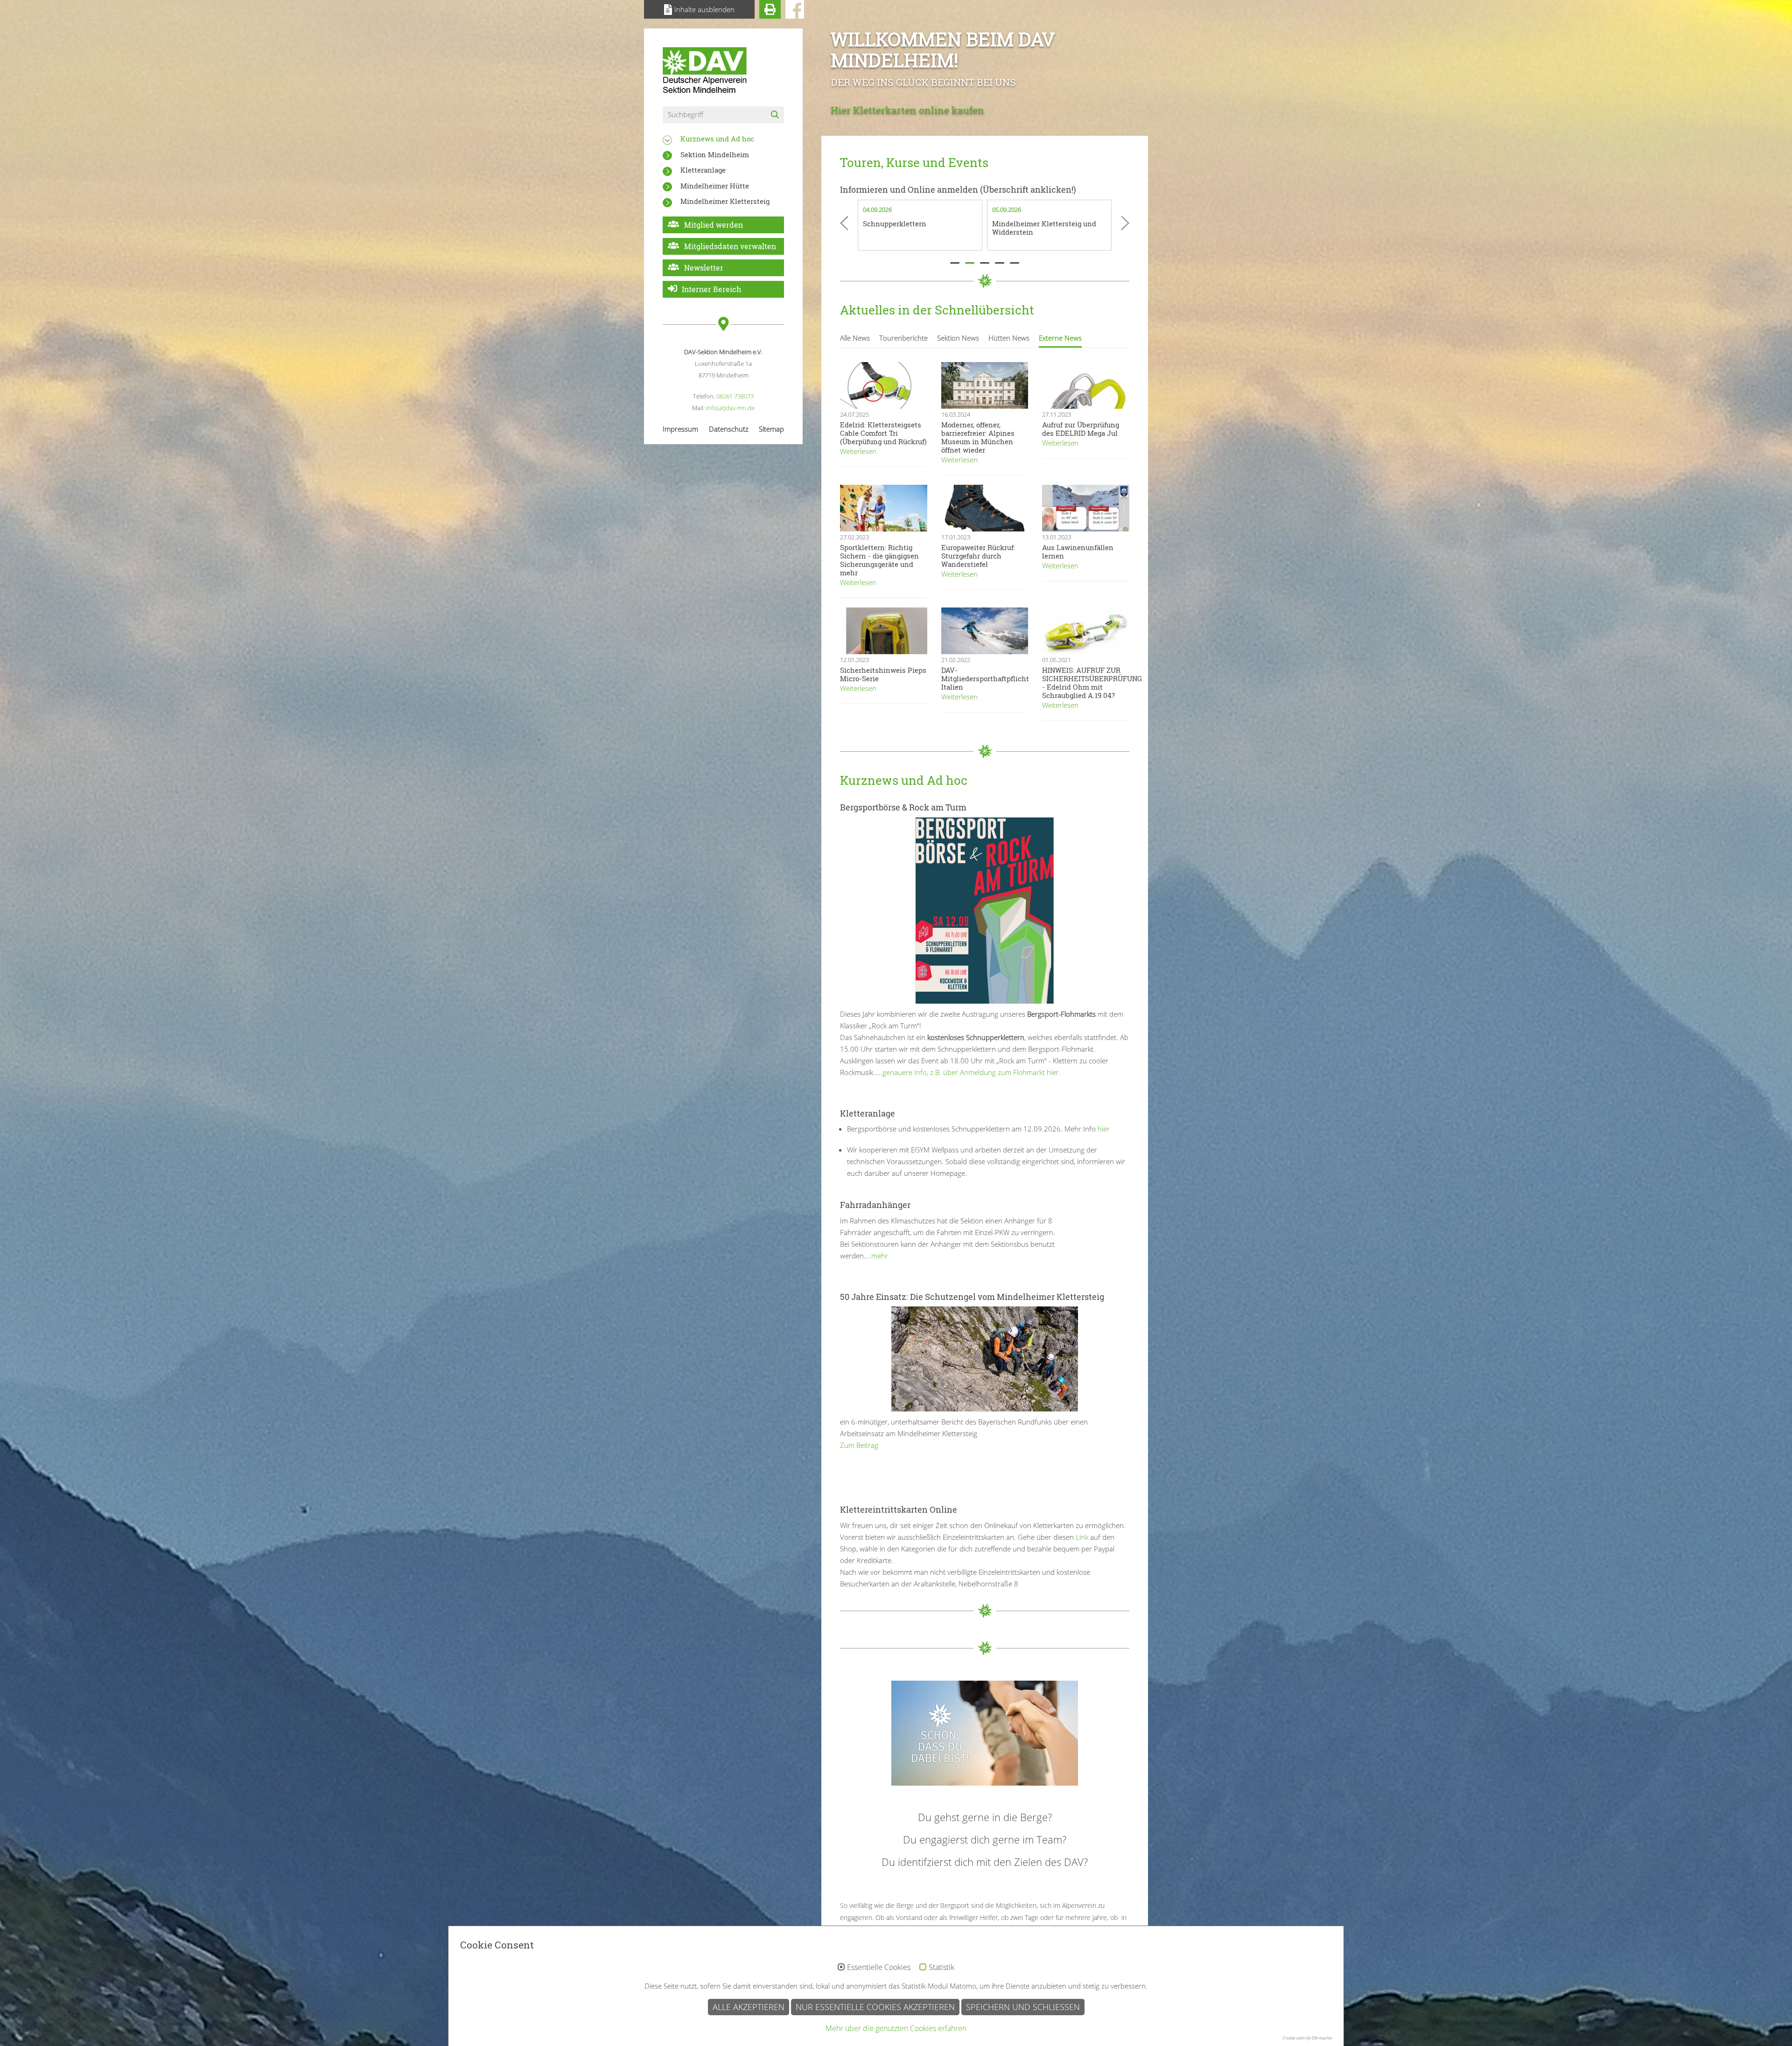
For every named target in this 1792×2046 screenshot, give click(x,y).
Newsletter (704, 268)
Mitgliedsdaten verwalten (730, 246)
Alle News (855, 338)
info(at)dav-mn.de (730, 408)
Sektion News (958, 338)
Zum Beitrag (859, 1445)
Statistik (941, 1968)
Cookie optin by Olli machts (1307, 2038)
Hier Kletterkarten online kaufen (907, 110)
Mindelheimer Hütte (715, 186)
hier (1104, 1129)
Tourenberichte (903, 338)
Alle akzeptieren (749, 2007)
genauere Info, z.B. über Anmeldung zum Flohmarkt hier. (972, 1072)
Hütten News (1009, 338)
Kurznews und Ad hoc (717, 139)
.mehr (879, 1256)
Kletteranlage (703, 170)
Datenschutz (729, 429)
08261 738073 (735, 396)
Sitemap (771, 429)
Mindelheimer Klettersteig (725, 201)
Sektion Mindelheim (715, 154)
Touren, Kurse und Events (914, 162)
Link (1081, 1537)
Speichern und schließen (1023, 2007)
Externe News (1060, 338)
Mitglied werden (714, 225)
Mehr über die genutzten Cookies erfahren (896, 2028)
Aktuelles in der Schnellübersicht (937, 310)
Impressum (680, 429)
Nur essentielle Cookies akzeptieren (875, 2007)
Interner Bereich (711, 289)
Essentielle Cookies (879, 1968)
